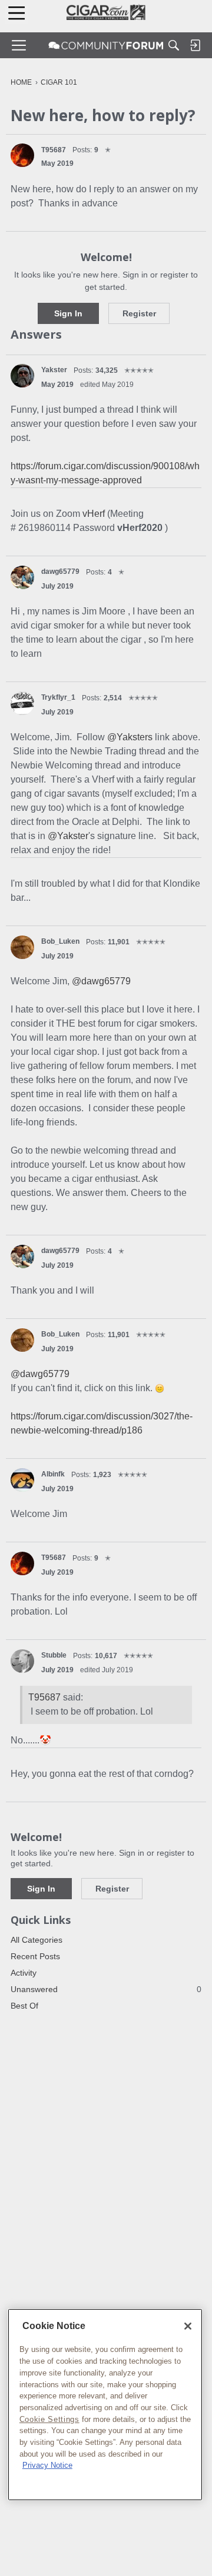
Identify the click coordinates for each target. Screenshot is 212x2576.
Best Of (24, 2006)
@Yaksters (130, 737)
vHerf (95, 514)
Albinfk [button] (53, 1474)
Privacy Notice (47, 2465)
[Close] (188, 2326)
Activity (24, 1973)
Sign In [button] (68, 313)
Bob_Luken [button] (60, 941)
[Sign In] (195, 45)
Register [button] (139, 313)
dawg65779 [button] (60, 572)
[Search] (174, 45)
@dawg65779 (101, 981)
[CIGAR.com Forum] (106, 45)
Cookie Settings (49, 2419)
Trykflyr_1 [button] (58, 697)
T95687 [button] (54, 150)
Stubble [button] (54, 1655)
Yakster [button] (54, 370)
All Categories (37, 1940)
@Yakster (68, 836)
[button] (22, 155)
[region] (105, 2405)
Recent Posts (35, 1956)
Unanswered (106, 1989)
